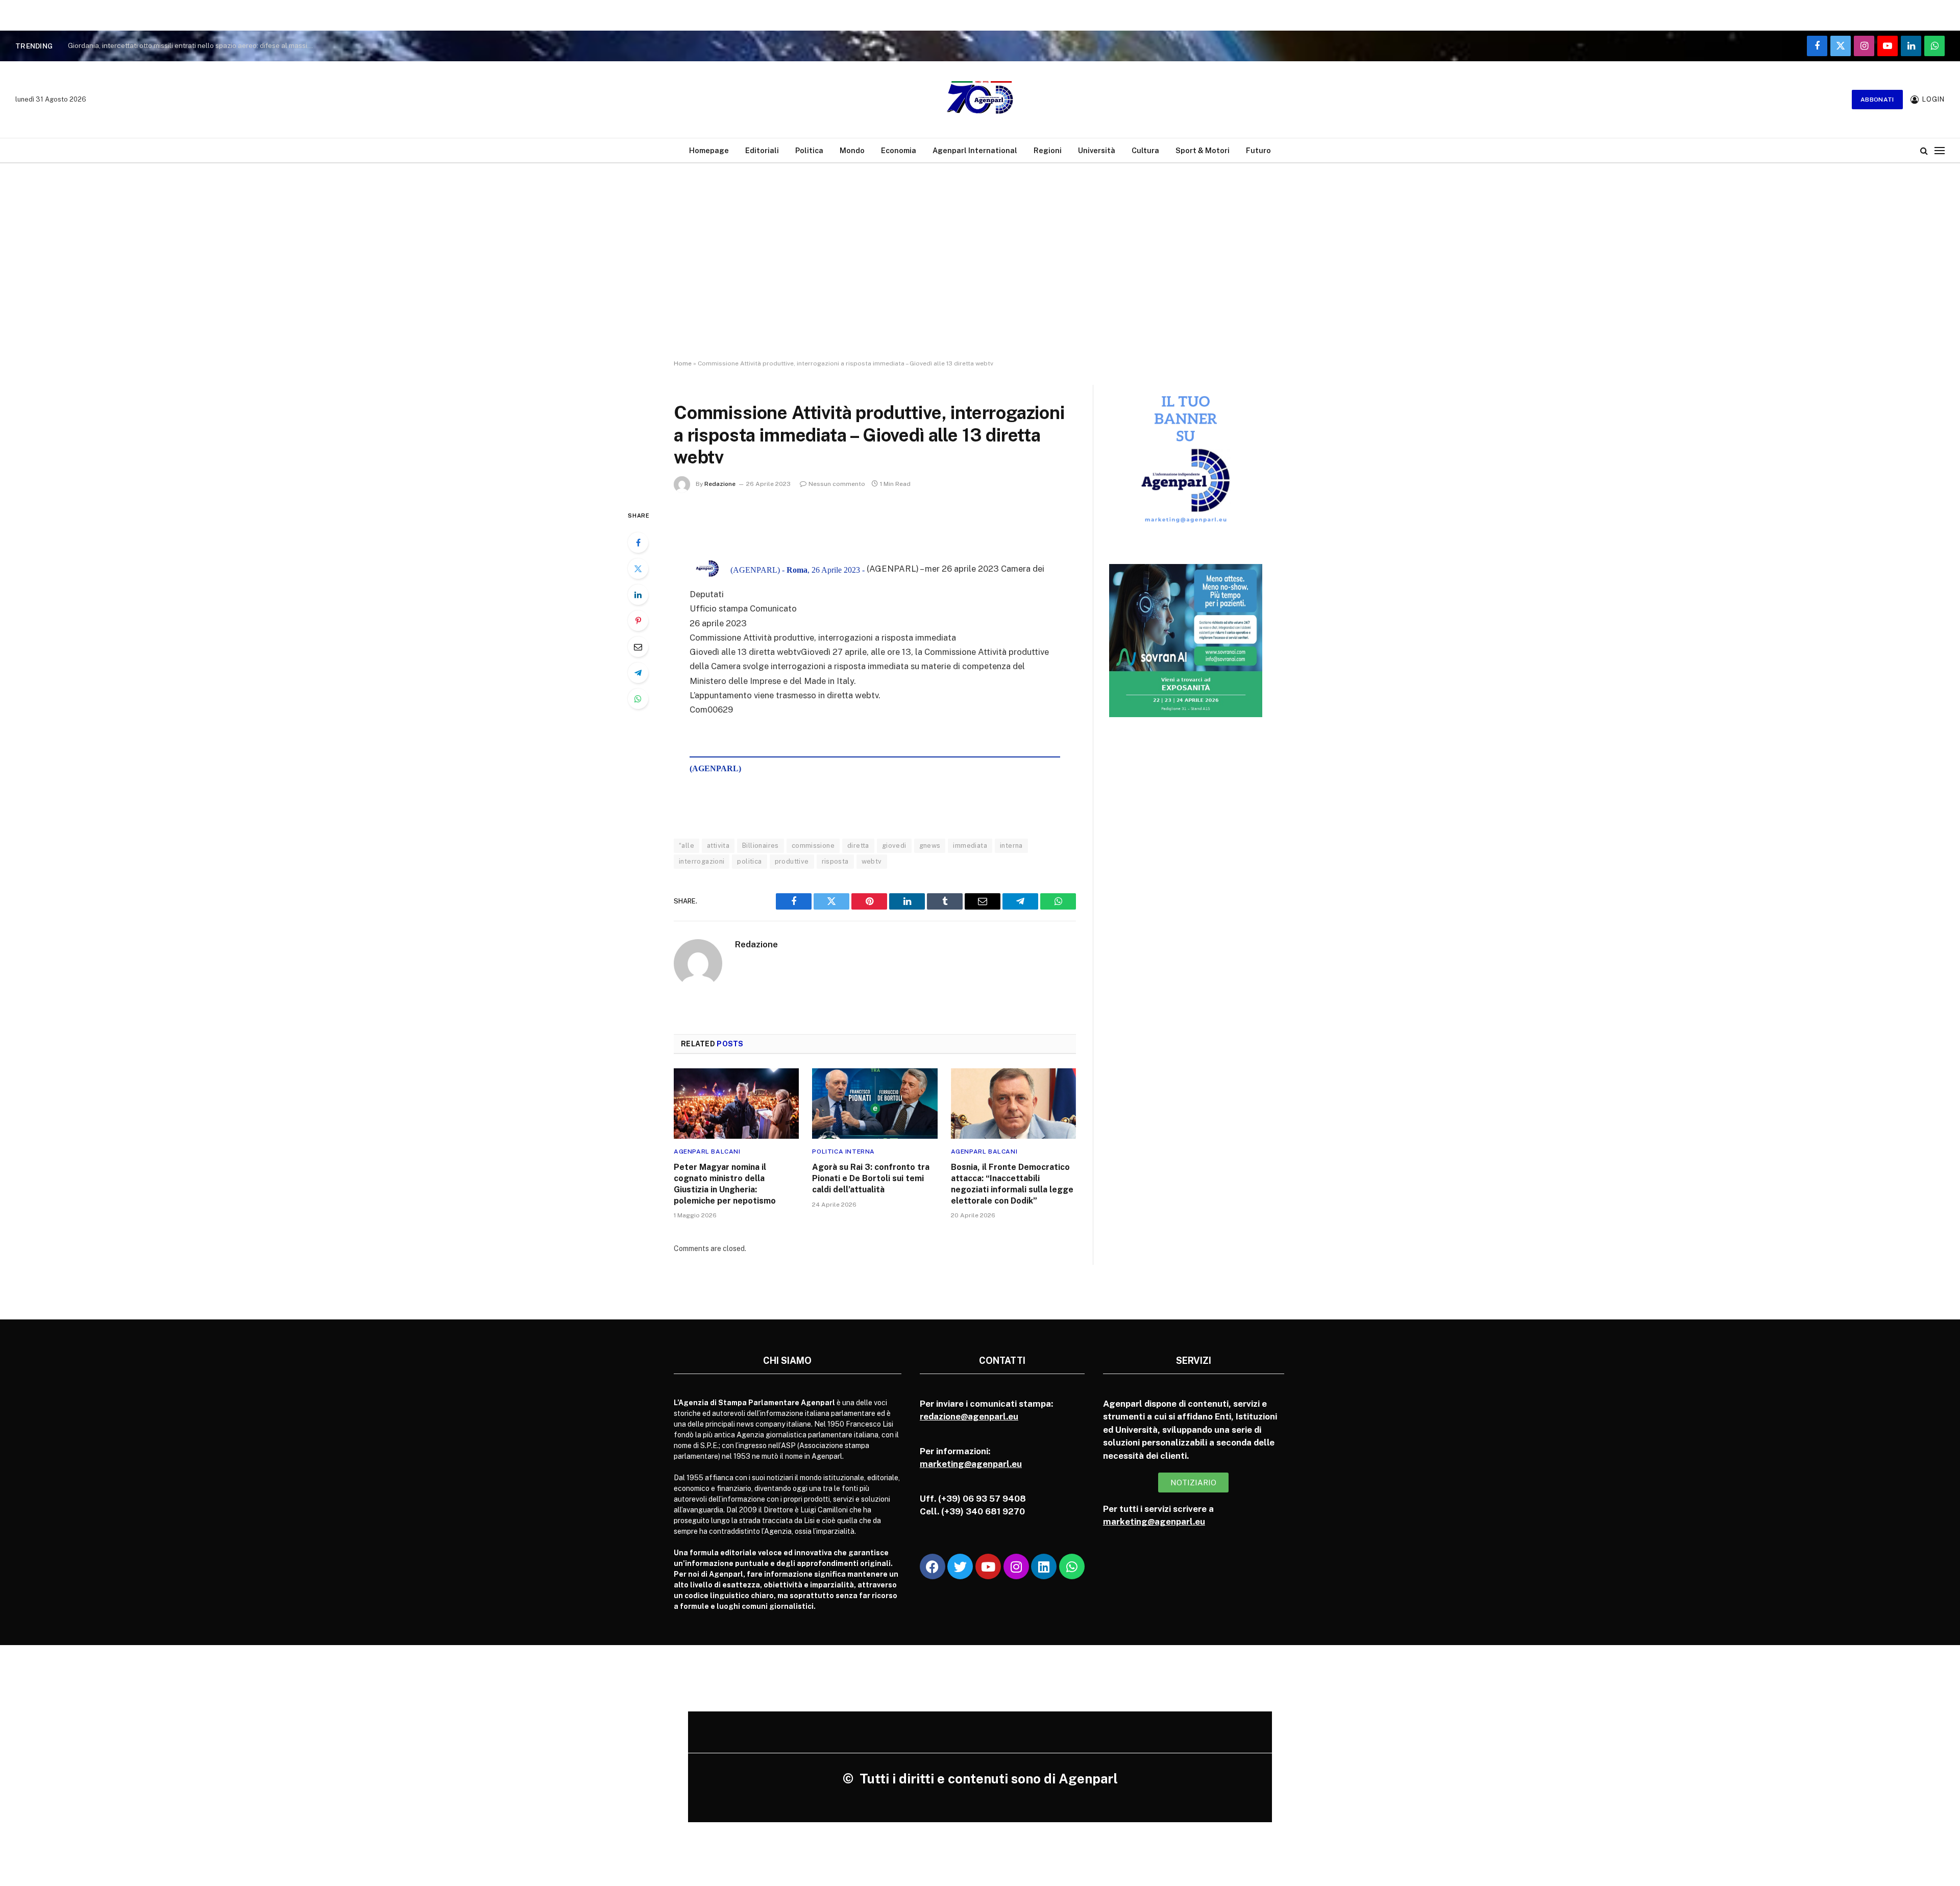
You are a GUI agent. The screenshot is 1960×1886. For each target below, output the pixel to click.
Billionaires (761, 846)
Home (683, 363)
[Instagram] (1016, 1566)
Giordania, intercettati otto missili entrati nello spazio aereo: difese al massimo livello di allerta (195, 45)
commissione (813, 846)
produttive (792, 861)
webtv (872, 861)
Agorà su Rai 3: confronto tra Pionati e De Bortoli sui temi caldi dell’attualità (871, 1178)
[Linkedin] (1044, 1566)
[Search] (1924, 150)
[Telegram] (638, 673)
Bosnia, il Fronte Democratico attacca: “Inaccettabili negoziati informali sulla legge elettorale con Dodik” (1012, 1184)
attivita (718, 846)
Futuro (1258, 150)
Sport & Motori (1203, 150)
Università (1097, 150)
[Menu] (1940, 150)
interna (1011, 846)
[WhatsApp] (638, 699)
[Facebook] (638, 543)
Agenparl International (975, 150)
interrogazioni (702, 861)
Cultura (1145, 150)
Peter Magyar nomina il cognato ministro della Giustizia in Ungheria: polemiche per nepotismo (725, 1184)
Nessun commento (837, 484)
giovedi (894, 846)
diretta (858, 846)
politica (749, 861)
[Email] (638, 647)
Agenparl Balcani (707, 1152)
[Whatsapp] (1072, 1566)
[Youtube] (988, 1566)
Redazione (720, 484)
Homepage (709, 150)
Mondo (852, 150)
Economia (899, 150)
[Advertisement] (980, 271)
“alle (687, 846)
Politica (809, 150)
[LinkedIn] (638, 595)
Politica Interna (843, 1152)
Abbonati (1877, 100)
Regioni (1048, 150)
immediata (970, 846)
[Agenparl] (980, 100)
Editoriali (762, 150)
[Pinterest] (638, 621)
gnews (930, 846)
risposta (835, 861)
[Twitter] (638, 569)
